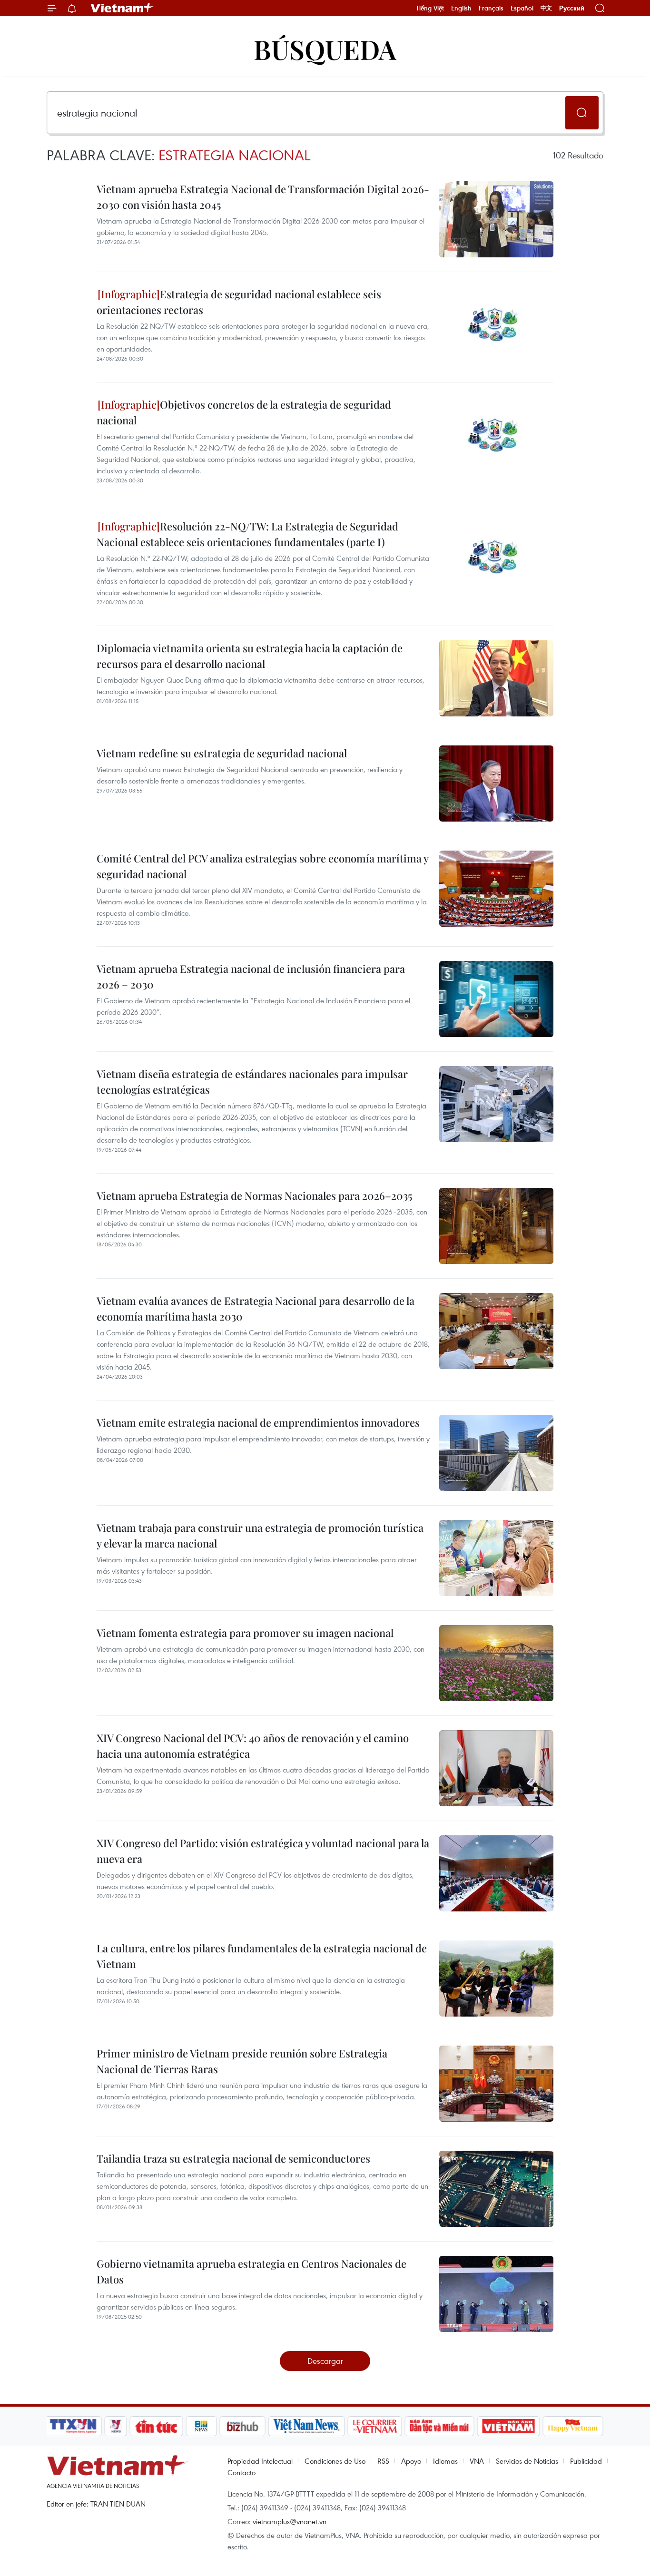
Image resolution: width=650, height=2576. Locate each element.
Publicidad (586, 2461)
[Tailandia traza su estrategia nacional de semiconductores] (496, 2189)
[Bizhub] (242, 2426)
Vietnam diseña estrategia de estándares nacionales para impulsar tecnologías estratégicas (252, 1082)
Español (522, 8)
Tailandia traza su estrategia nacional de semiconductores (233, 2158)
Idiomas (445, 2461)
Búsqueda (325, 49)
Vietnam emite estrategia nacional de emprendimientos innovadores (258, 1422)
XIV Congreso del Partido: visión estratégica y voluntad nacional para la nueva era (263, 1851)
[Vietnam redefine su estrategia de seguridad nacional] (496, 784)
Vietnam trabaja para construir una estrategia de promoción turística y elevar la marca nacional (260, 1535)
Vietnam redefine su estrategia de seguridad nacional (222, 753)
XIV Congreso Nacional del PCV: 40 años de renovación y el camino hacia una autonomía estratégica (253, 1746)
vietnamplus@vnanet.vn (290, 2521)
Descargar (325, 2361)
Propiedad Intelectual (260, 2461)
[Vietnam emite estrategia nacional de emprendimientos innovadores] (496, 1453)
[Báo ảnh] (508, 2426)
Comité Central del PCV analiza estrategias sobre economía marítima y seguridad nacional (262, 866)
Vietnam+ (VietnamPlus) (122, 8)
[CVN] (374, 2426)
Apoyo (411, 2461)
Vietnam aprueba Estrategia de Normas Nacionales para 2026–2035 (254, 1195)
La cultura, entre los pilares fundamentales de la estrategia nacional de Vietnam (262, 1956)
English (461, 8)
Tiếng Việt (430, 8)
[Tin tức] (157, 2426)
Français (491, 8)
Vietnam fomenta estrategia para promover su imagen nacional (245, 1633)
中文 (546, 8)
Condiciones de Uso (335, 2461)
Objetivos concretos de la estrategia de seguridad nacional (244, 412)
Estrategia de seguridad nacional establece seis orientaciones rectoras (239, 302)
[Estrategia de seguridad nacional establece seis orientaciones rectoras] (496, 324)
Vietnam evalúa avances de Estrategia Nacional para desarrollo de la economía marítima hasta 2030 (256, 1308)
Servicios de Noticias (527, 2461)
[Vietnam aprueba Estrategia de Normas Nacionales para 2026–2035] (496, 1226)
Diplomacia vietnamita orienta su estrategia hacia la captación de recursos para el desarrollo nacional (250, 656)
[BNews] (202, 2426)
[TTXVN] (73, 2426)
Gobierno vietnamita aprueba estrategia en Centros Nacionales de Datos (251, 2271)
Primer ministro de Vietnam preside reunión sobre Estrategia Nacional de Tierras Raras (242, 2061)
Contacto (241, 2472)
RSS (383, 2461)
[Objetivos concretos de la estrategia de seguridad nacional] (496, 435)
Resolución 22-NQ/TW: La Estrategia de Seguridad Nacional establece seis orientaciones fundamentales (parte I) (247, 534)
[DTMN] (439, 2426)
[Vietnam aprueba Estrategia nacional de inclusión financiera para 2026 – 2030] (496, 999)
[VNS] (306, 2426)
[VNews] (116, 2426)
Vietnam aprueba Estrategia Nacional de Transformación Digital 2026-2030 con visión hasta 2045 (263, 197)
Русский (572, 8)
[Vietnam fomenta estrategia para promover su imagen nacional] (496, 1663)
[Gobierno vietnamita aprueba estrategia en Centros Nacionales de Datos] (496, 2294)
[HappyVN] (573, 2426)
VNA (477, 2461)
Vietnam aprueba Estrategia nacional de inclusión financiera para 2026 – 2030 (251, 976)
